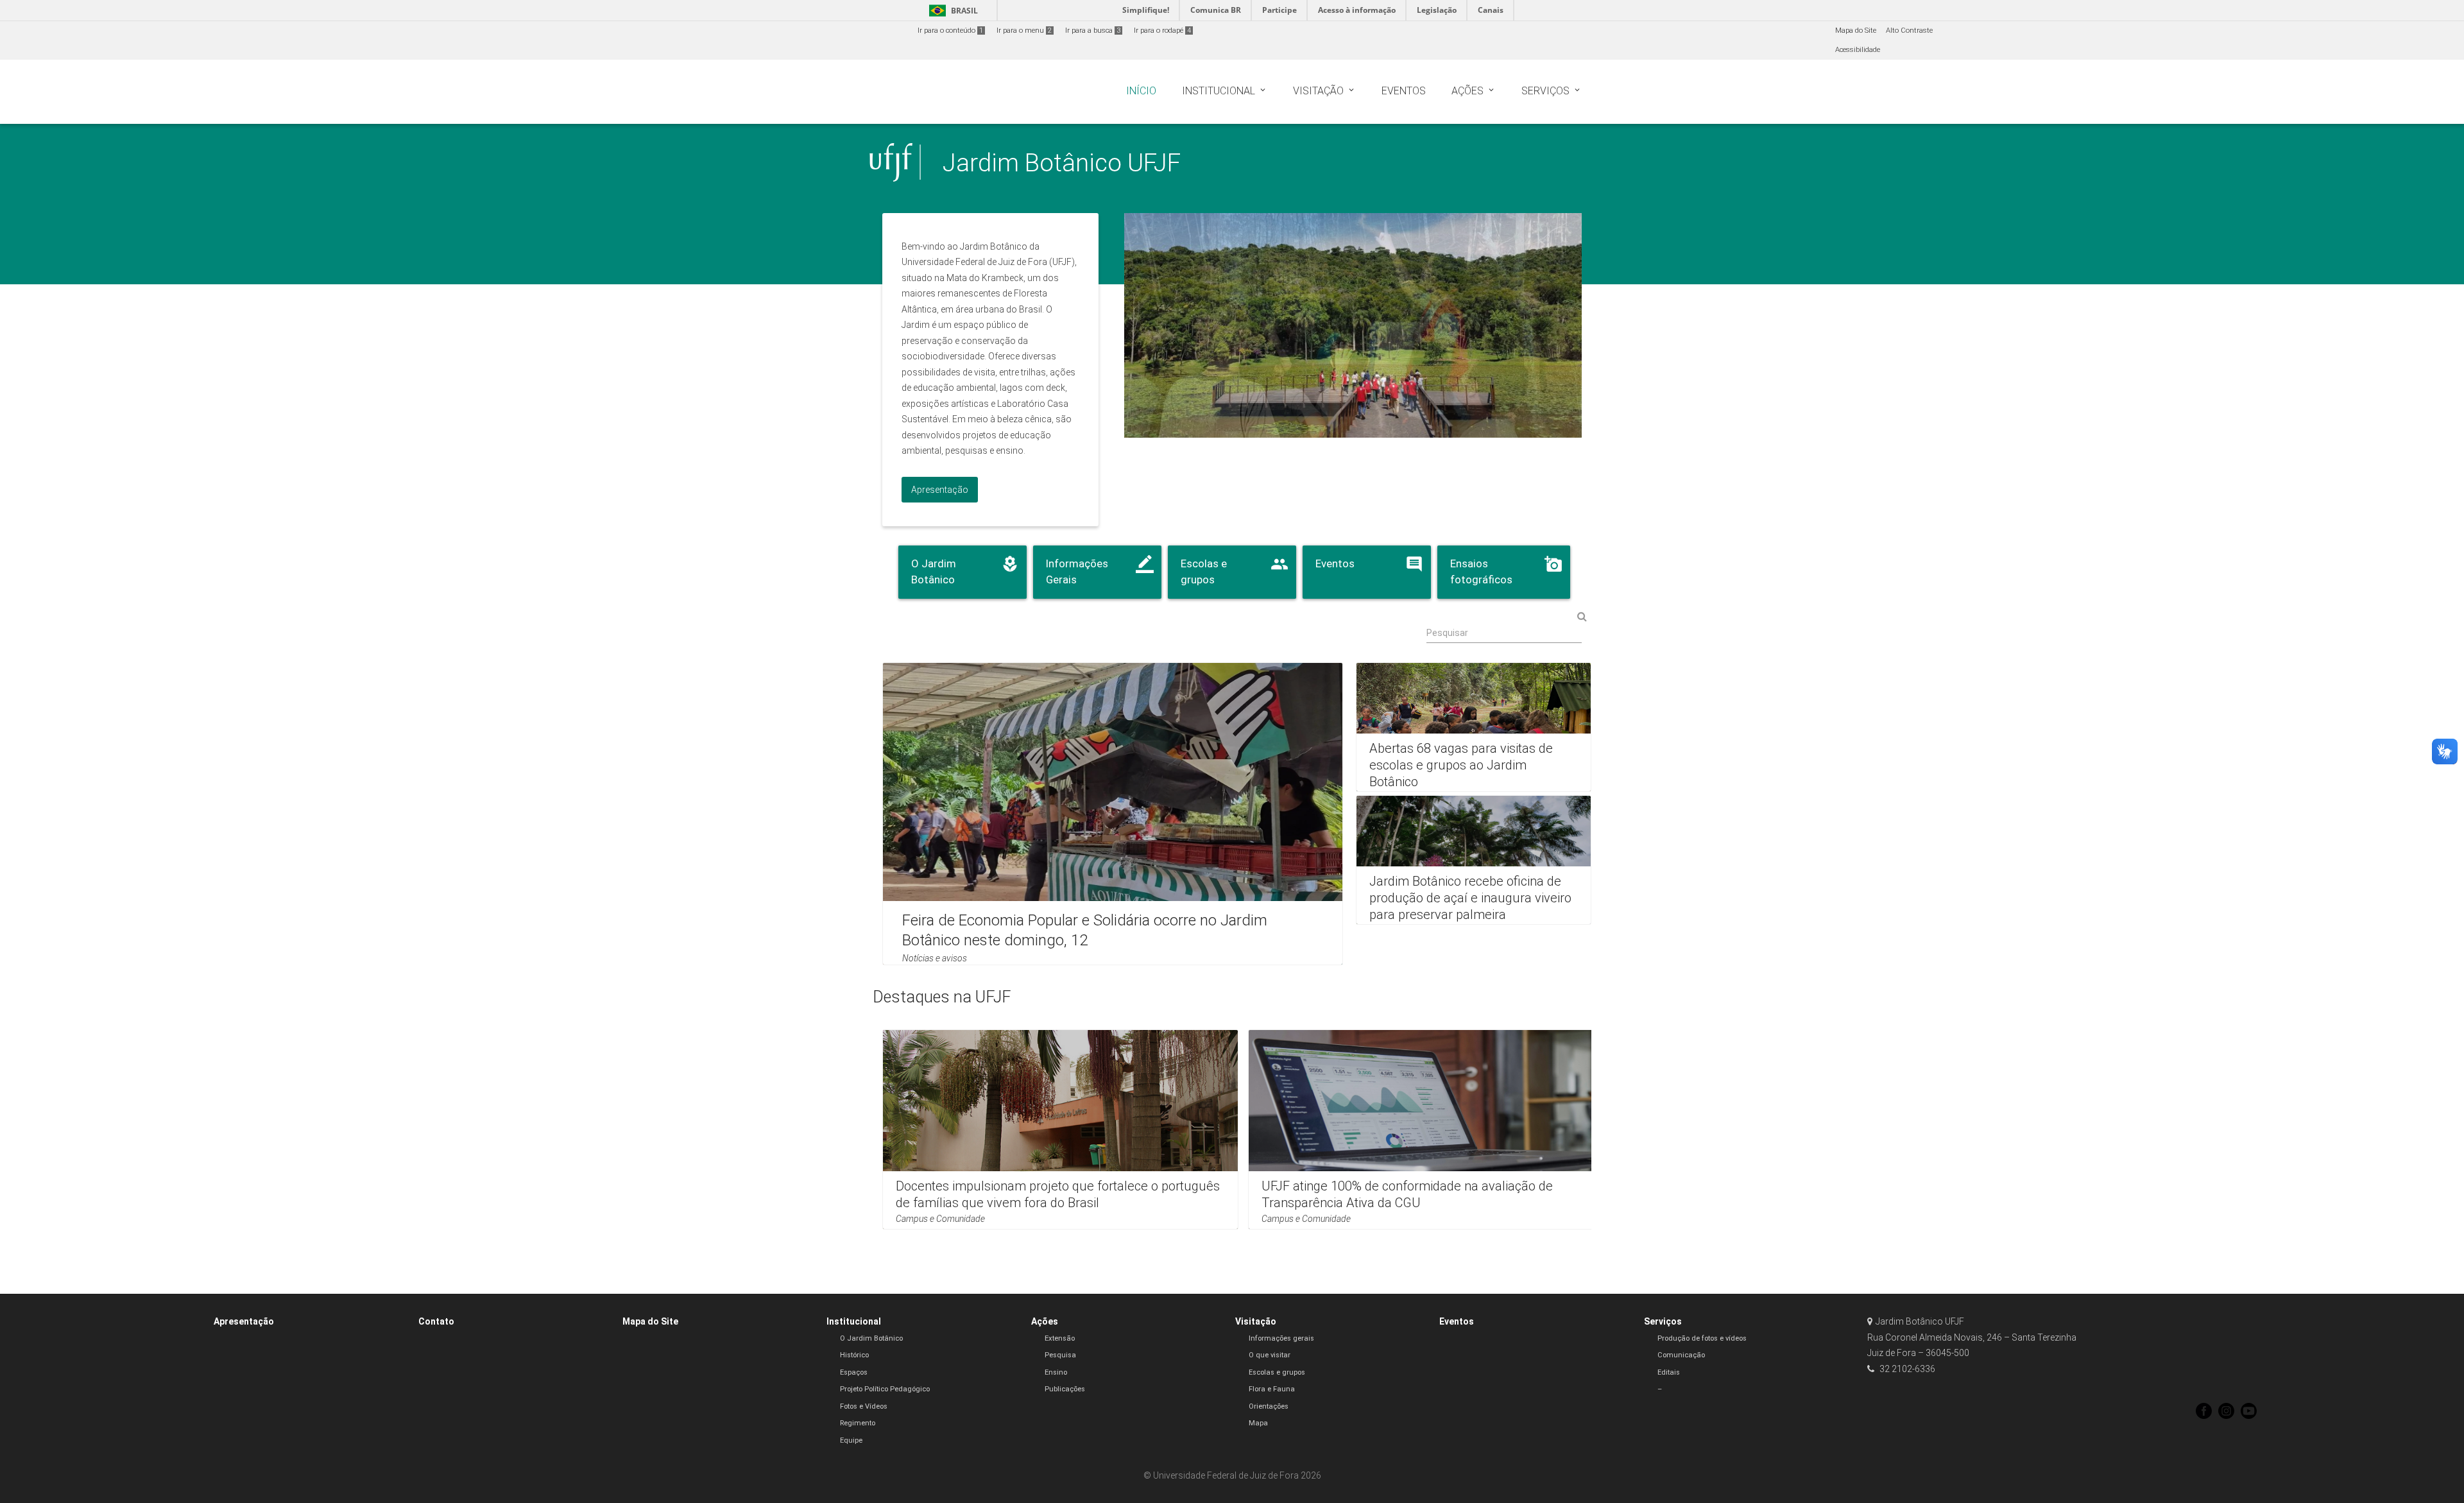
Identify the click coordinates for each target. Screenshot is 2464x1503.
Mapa (1258, 1423)
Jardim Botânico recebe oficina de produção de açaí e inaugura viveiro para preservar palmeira (1470, 898)
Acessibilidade (1858, 50)
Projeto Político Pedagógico (885, 1389)
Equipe (851, 1440)
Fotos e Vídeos (864, 1406)
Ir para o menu (1024, 30)
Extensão (1060, 1338)
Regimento (858, 1423)
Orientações (1269, 1406)
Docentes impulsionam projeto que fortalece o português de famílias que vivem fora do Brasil (1058, 1194)
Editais (1669, 1372)
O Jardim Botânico (871, 1338)
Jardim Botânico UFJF (1062, 163)
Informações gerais (1281, 1338)
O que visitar (1270, 1355)
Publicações (1065, 1389)
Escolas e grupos (1277, 1372)
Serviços (1663, 1321)
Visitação (1256, 1321)
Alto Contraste (1909, 30)
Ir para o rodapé (1162, 30)
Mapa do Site (1856, 30)
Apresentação (244, 1321)
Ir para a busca (1093, 30)
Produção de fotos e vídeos (1702, 1338)
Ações (1045, 1321)
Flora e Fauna (1272, 1389)
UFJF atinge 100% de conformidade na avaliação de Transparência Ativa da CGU (1407, 1194)
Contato (436, 1321)
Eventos (1457, 1321)
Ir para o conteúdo (950, 30)
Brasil (951, 11)
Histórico (854, 1355)
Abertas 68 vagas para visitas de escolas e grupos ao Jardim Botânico (1461, 765)
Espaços (854, 1372)
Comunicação (1681, 1355)
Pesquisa (1060, 1355)
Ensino (1056, 1372)
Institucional (854, 1321)
